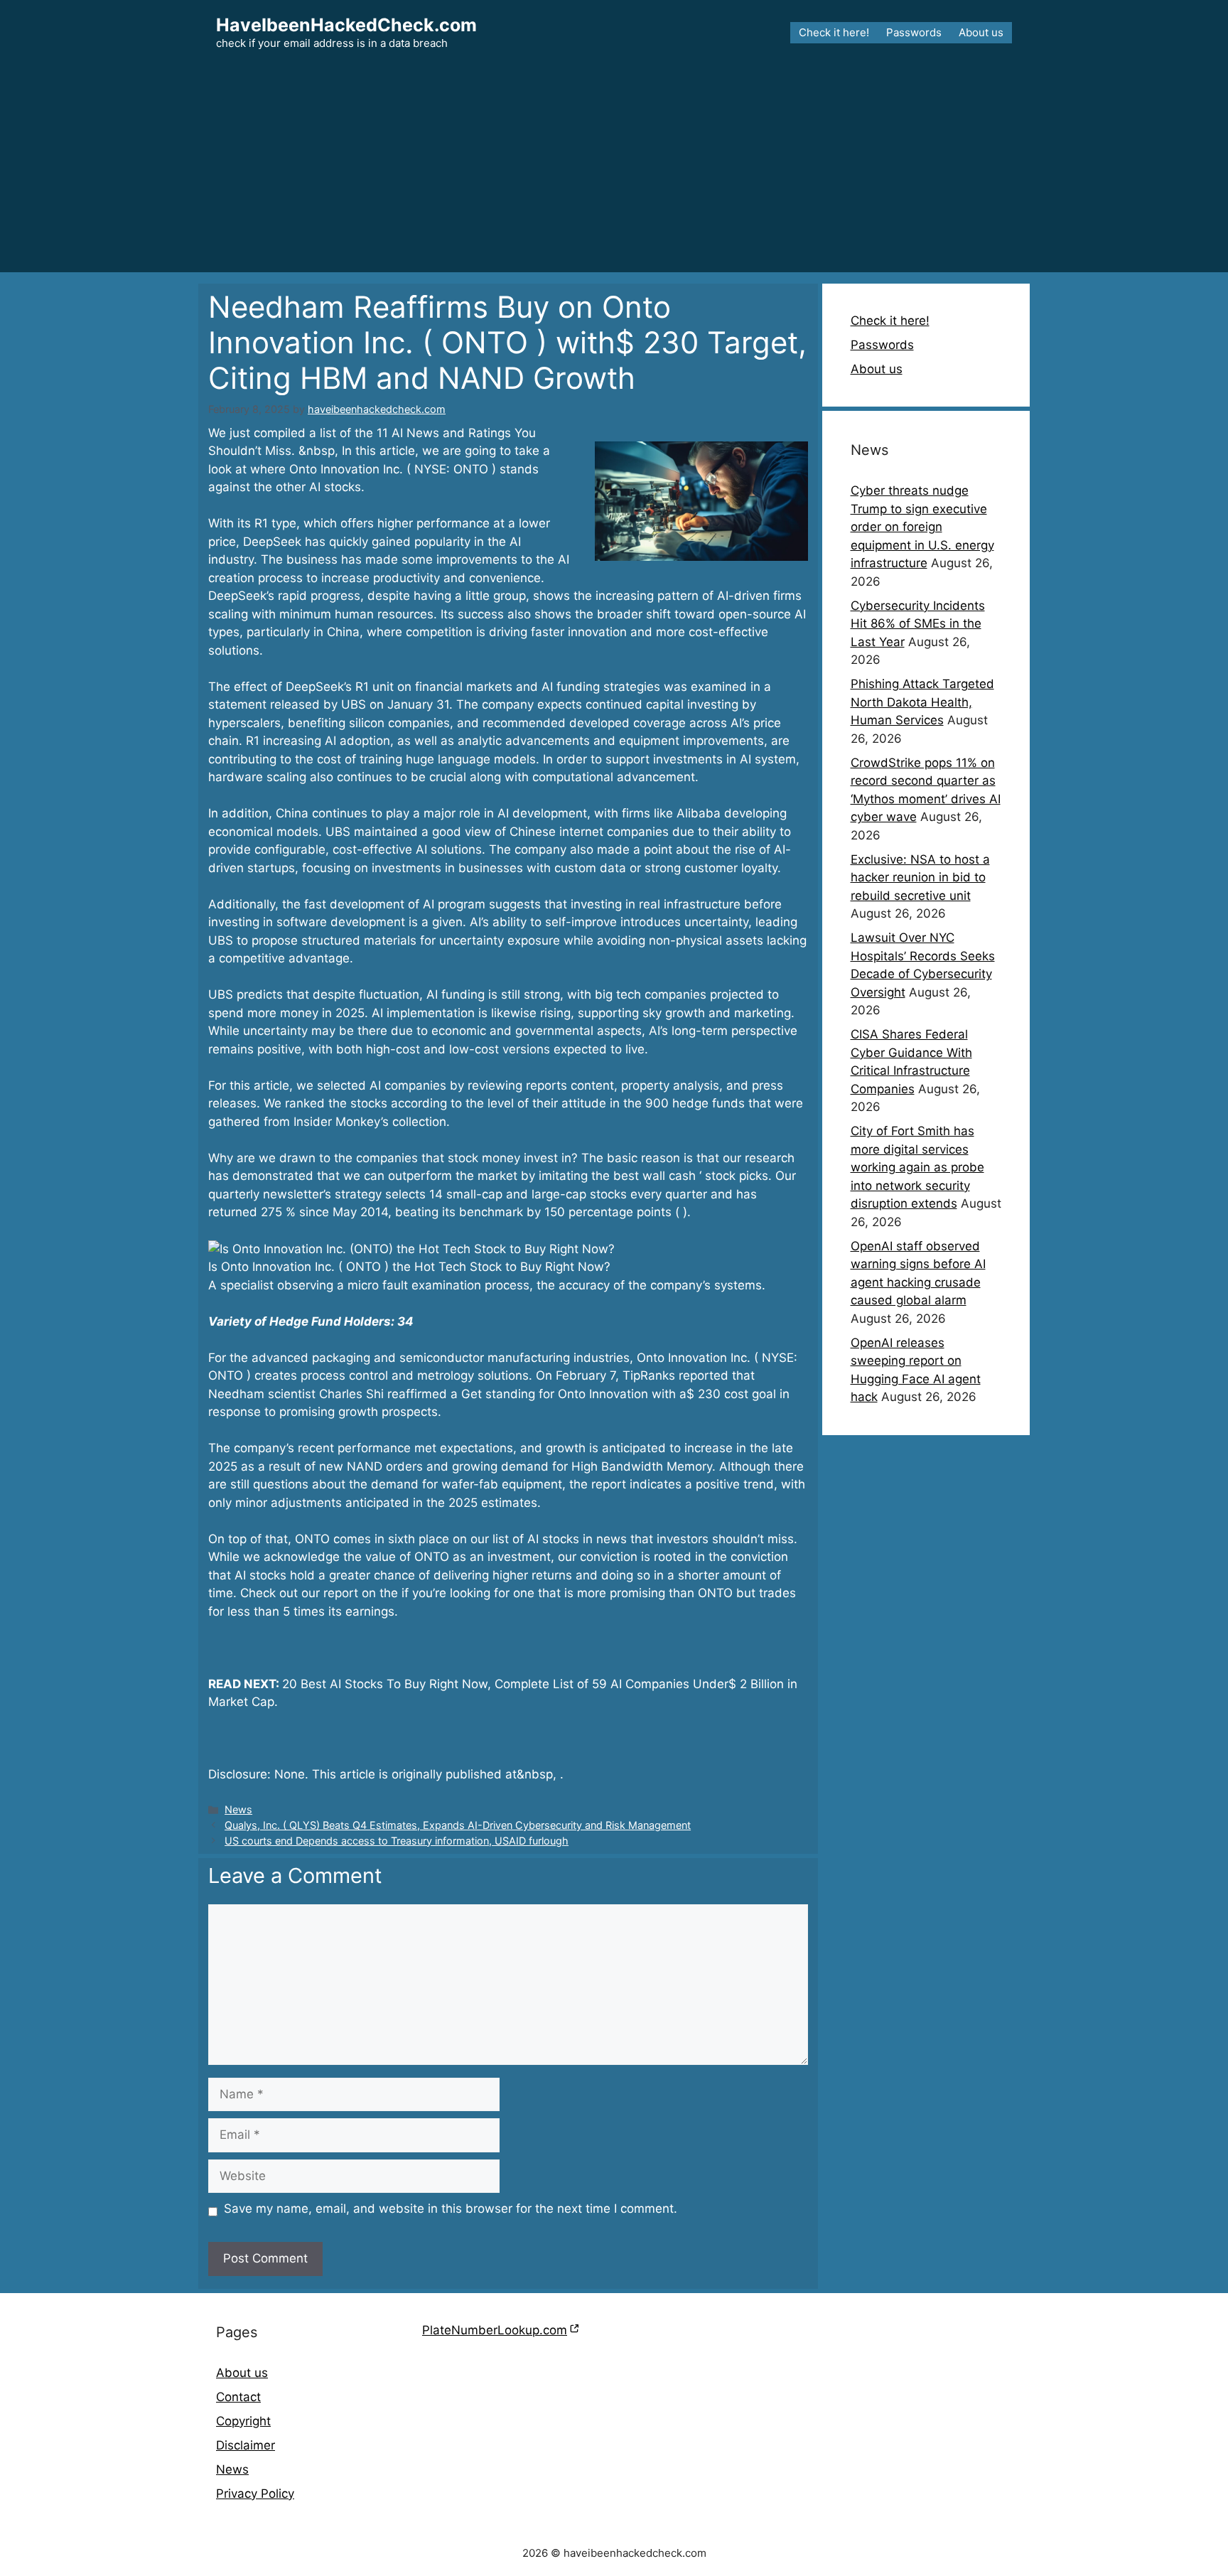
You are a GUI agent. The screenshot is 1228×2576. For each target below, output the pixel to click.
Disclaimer (246, 2445)
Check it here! (834, 32)
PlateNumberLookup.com (495, 2330)
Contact (238, 2397)
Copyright (243, 2421)
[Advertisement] (614, 173)
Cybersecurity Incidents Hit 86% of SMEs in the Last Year (918, 624)
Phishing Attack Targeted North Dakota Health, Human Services (922, 702)
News (238, 1809)
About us (981, 32)
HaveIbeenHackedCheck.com (346, 25)
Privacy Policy (255, 2494)
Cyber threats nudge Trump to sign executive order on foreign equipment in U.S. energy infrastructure (922, 527)
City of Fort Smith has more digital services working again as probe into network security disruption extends (917, 1167)
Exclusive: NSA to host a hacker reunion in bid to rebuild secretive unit (920, 878)
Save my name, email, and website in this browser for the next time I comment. (451, 2209)
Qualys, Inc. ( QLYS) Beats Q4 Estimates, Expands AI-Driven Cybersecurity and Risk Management (458, 1825)
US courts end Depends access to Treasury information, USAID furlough (397, 1841)
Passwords (914, 32)
